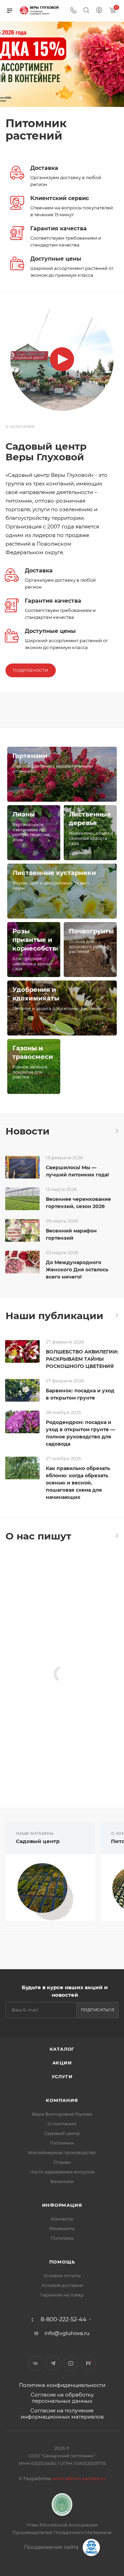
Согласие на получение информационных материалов (62, 2414)
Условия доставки (62, 2285)
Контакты (62, 2219)
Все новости (116, 1131)
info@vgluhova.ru (67, 2333)
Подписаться (98, 2010)
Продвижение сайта (52, 2547)
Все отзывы (116, 1536)
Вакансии (62, 2181)
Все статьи (116, 1315)
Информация (62, 2205)
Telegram (53, 2363)
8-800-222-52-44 (64, 2320)
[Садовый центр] (50, 1887)
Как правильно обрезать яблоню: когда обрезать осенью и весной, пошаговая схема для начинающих (78, 1483)
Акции (62, 2063)
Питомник (62, 2143)
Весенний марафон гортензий (71, 1234)
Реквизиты (62, 2228)
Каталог (62, 2049)
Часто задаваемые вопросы (62, 2172)
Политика (62, 2238)
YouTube (71, 2363)
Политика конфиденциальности (62, 2385)
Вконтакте (36, 2363)
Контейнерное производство (62, 2152)
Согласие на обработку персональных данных (62, 2398)
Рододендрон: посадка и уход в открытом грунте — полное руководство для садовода (80, 1433)
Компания (62, 2100)
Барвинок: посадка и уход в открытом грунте (80, 1394)
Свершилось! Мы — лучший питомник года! (77, 1171)
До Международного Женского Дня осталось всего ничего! (77, 1270)
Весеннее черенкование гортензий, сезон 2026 (78, 1203)
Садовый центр (38, 1841)
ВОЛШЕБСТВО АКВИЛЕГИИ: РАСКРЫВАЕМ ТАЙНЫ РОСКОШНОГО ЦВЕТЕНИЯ (82, 1359)
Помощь (62, 2262)
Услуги (62, 2076)
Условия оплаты (62, 2276)
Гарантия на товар (62, 2295)
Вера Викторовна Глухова (62, 2114)
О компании (62, 2124)
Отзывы (62, 2162)
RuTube (88, 2363)
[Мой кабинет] (99, 11)
